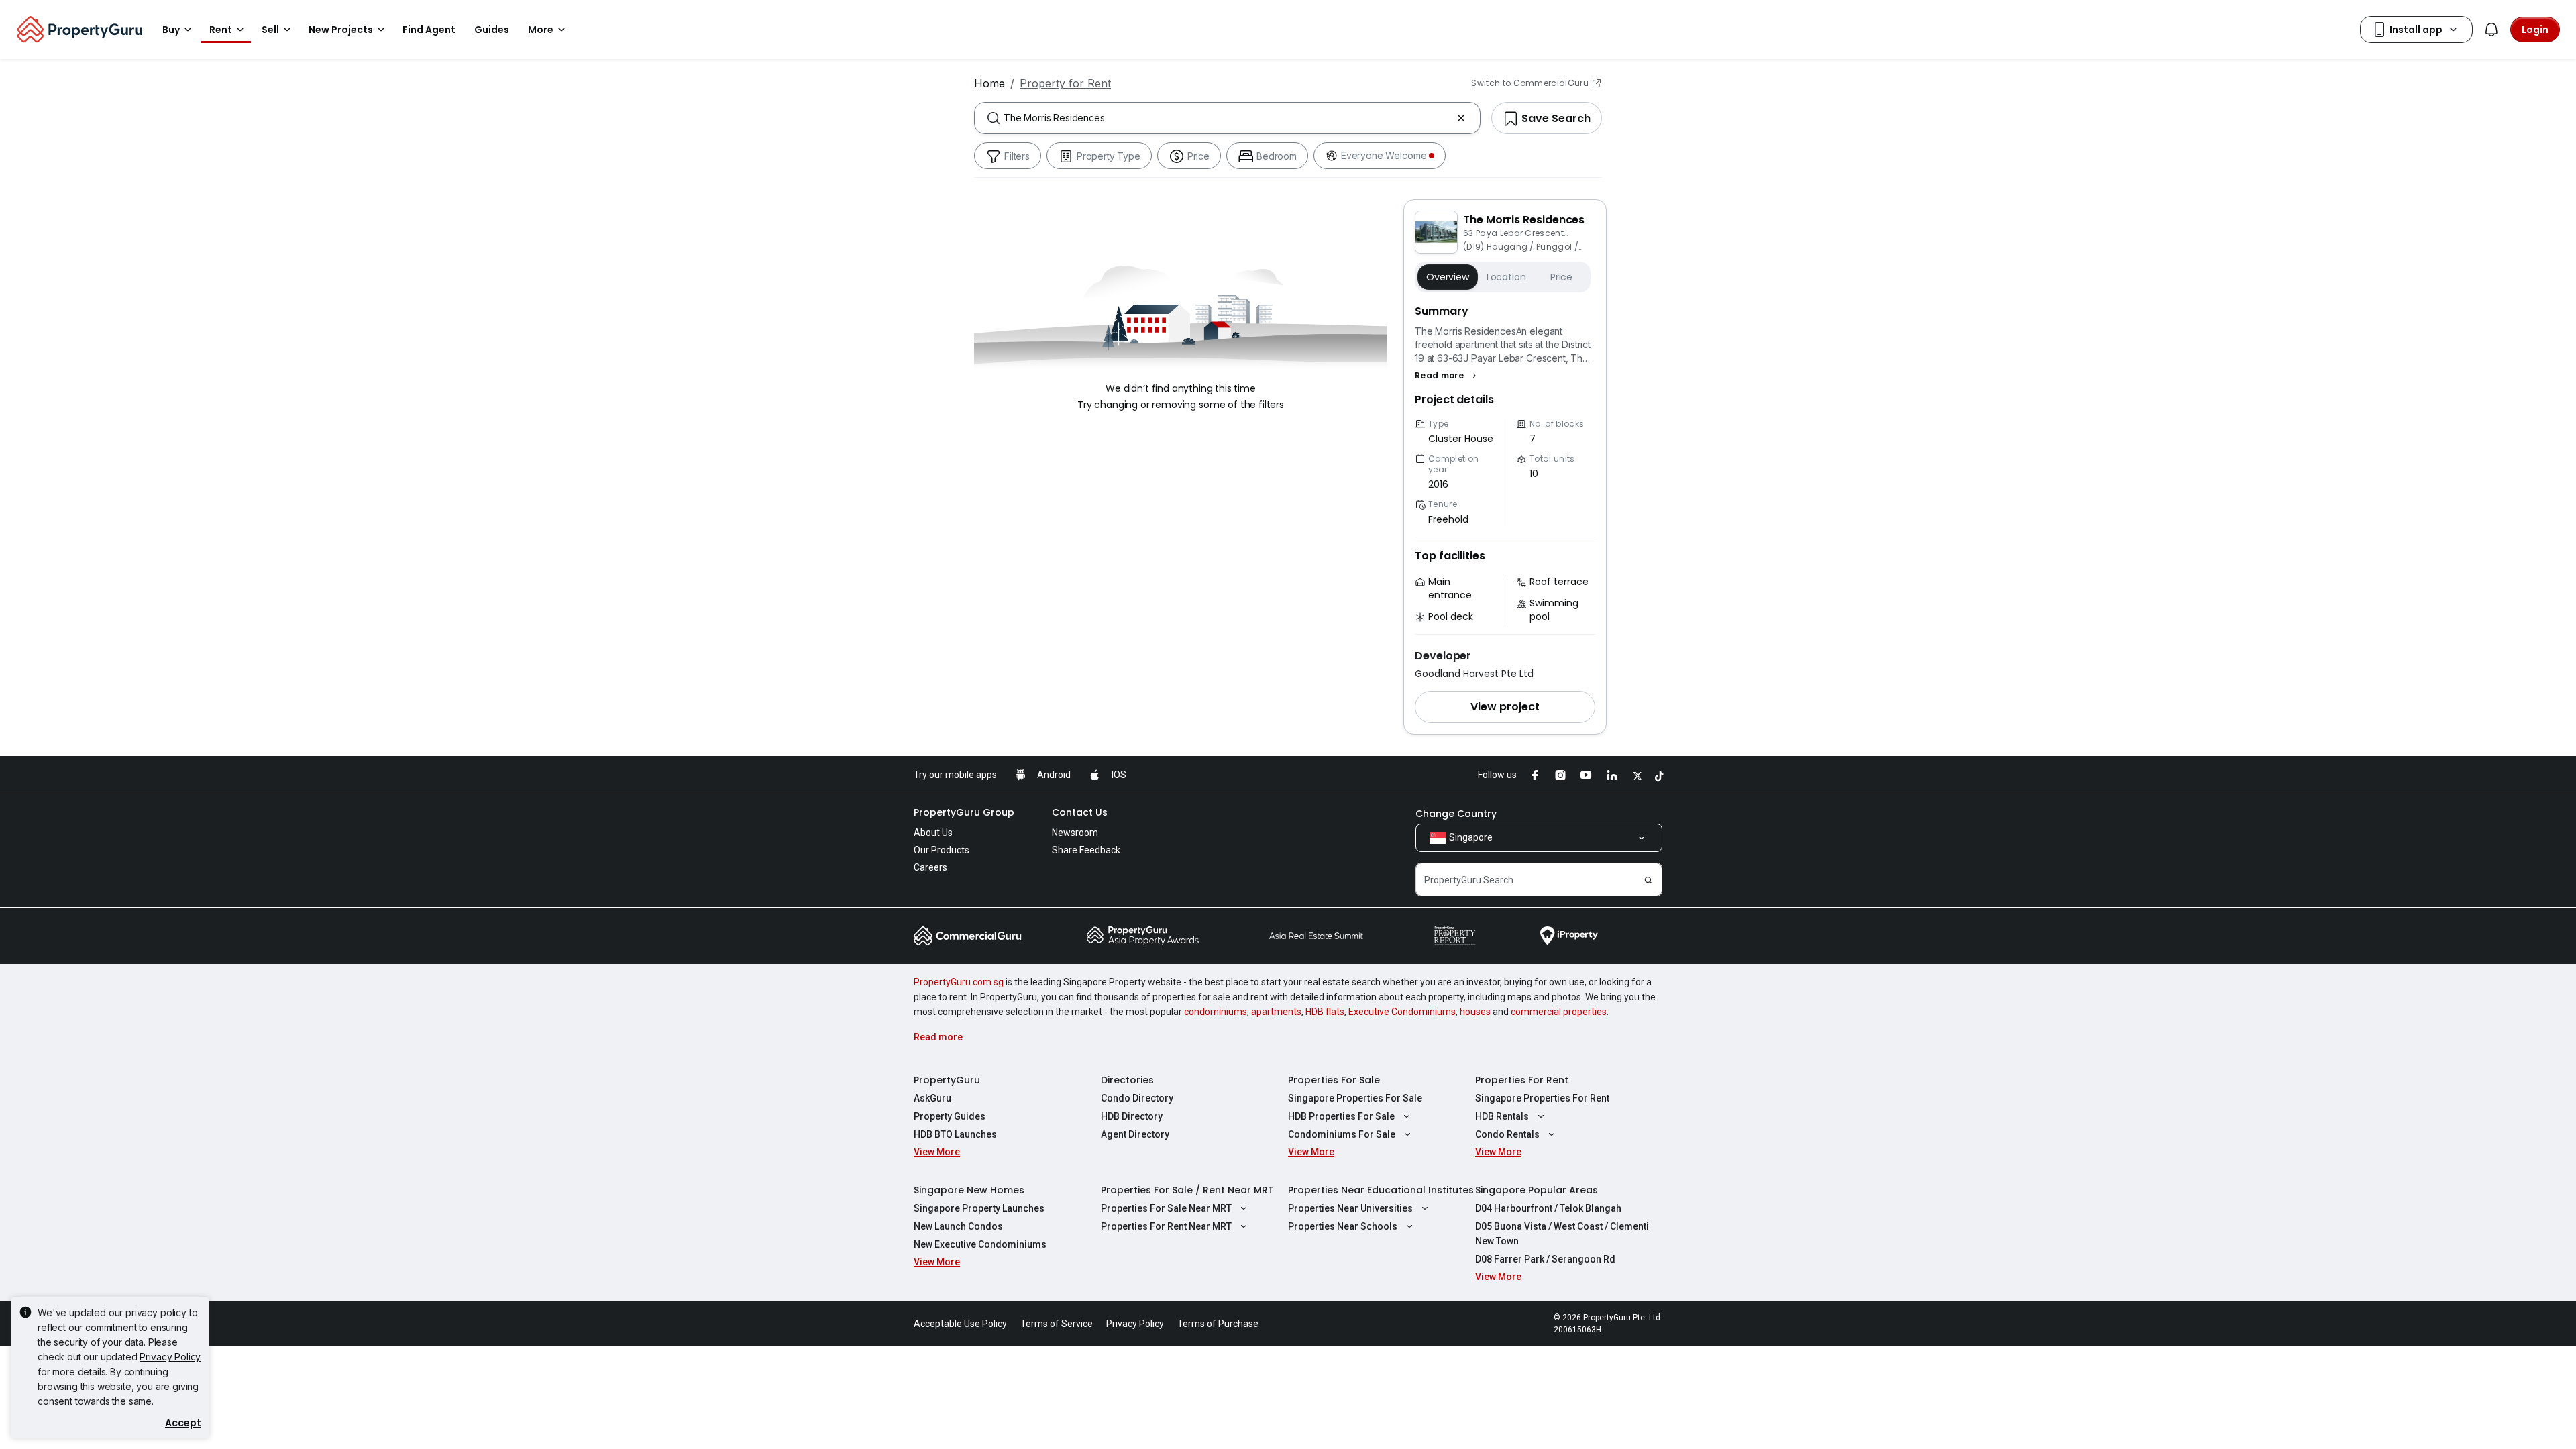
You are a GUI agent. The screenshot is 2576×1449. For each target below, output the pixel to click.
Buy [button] (171, 30)
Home (989, 83)
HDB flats (1325, 1012)
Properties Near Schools (1343, 1226)
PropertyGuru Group (964, 812)
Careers (930, 867)
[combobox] (1227, 118)
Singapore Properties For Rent (1542, 1098)
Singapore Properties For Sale (1355, 1098)
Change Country (1456, 814)
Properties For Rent (1522, 1080)
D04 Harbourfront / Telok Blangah (1548, 1208)
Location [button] (1506, 277)
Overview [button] (1448, 277)
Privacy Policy (170, 1357)
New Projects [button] (341, 30)
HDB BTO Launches (955, 1134)
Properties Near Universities (1350, 1208)
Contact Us (1080, 812)
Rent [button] (221, 30)
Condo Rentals (1507, 1134)
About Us (933, 833)
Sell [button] (270, 30)
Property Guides (950, 1116)
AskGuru (932, 1098)
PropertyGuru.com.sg (959, 982)
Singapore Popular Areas (1537, 1190)
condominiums (1216, 1012)
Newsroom (1075, 833)
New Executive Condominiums (980, 1244)
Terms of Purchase (1218, 1324)
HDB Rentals (1502, 1116)
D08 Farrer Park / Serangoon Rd (1545, 1259)
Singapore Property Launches (979, 1208)
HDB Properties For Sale (1341, 1116)
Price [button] (1561, 277)
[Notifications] (2491, 30)
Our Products (942, 850)
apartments (1276, 1012)
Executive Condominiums (1402, 1012)
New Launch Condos (958, 1226)
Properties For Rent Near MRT (1166, 1226)
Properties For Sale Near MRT (1166, 1208)
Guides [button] (492, 30)
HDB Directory (1132, 1116)
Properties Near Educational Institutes (1381, 1190)
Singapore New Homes (969, 1190)
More (541, 30)
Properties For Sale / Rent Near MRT (1187, 1190)
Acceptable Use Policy (960, 1324)
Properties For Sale (1334, 1080)
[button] (1447, 376)
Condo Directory (1137, 1098)
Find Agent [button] (429, 30)
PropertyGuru (947, 1080)
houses (1475, 1012)
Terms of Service (1057, 1324)
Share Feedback (1086, 850)
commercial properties (1559, 1012)
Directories (1127, 1080)
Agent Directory (1135, 1134)
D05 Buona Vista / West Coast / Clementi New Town (1562, 1234)
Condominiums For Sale (1342, 1134)
